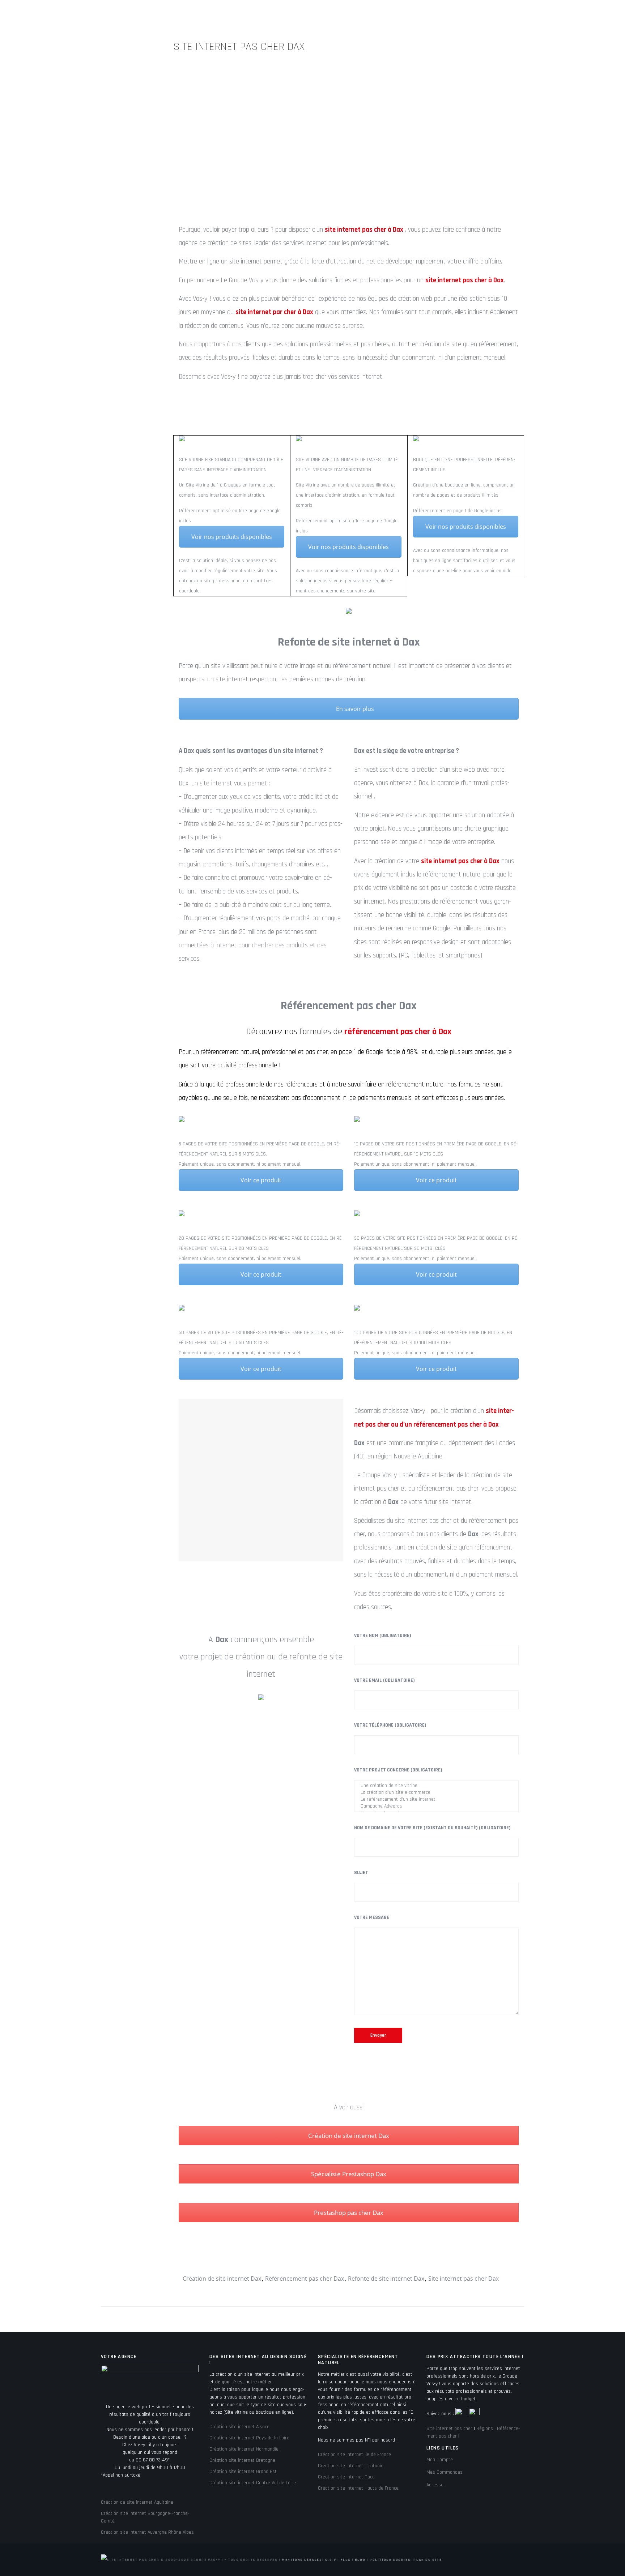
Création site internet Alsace (239, 2427)
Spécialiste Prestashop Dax (349, 2174)
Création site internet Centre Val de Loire (253, 2483)
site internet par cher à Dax (274, 312)
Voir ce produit (261, 1180)
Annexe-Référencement (390, 14)
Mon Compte (440, 2460)
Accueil (100, 14)
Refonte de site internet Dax (386, 2279)
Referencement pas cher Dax (305, 2279)
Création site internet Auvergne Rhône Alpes (147, 2532)
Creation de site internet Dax (222, 2279)
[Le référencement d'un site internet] (436, 1799)
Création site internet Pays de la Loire (249, 2438)
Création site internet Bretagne (242, 2460)
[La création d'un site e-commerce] (436, 1793)
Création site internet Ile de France (354, 2455)
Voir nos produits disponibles (232, 537)
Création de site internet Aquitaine (137, 2502)
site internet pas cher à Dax (382, 83)
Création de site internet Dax (349, 2136)
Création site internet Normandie (244, 2449)
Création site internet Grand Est (243, 2472)
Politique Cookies (390, 2560)
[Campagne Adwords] (436, 1806)
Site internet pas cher (449, 2429)
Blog (360, 2560)
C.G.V (331, 2560)
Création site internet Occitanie (351, 2466)
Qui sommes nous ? (151, 14)
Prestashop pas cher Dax (349, 2213)
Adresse (435, 2485)
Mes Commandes (445, 2472)
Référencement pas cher (310, 14)
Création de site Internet (227, 14)
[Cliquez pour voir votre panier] (591, 15)
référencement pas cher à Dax (398, 1032)
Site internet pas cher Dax (464, 2279)
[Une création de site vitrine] (436, 1786)
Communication (519, 14)
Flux (346, 2560)
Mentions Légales (302, 2560)
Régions (485, 2429)
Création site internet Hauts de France (358, 2488)
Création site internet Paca (346, 2477)
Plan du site (428, 2560)
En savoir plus (354, 709)
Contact (565, 14)
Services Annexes (460, 14)
